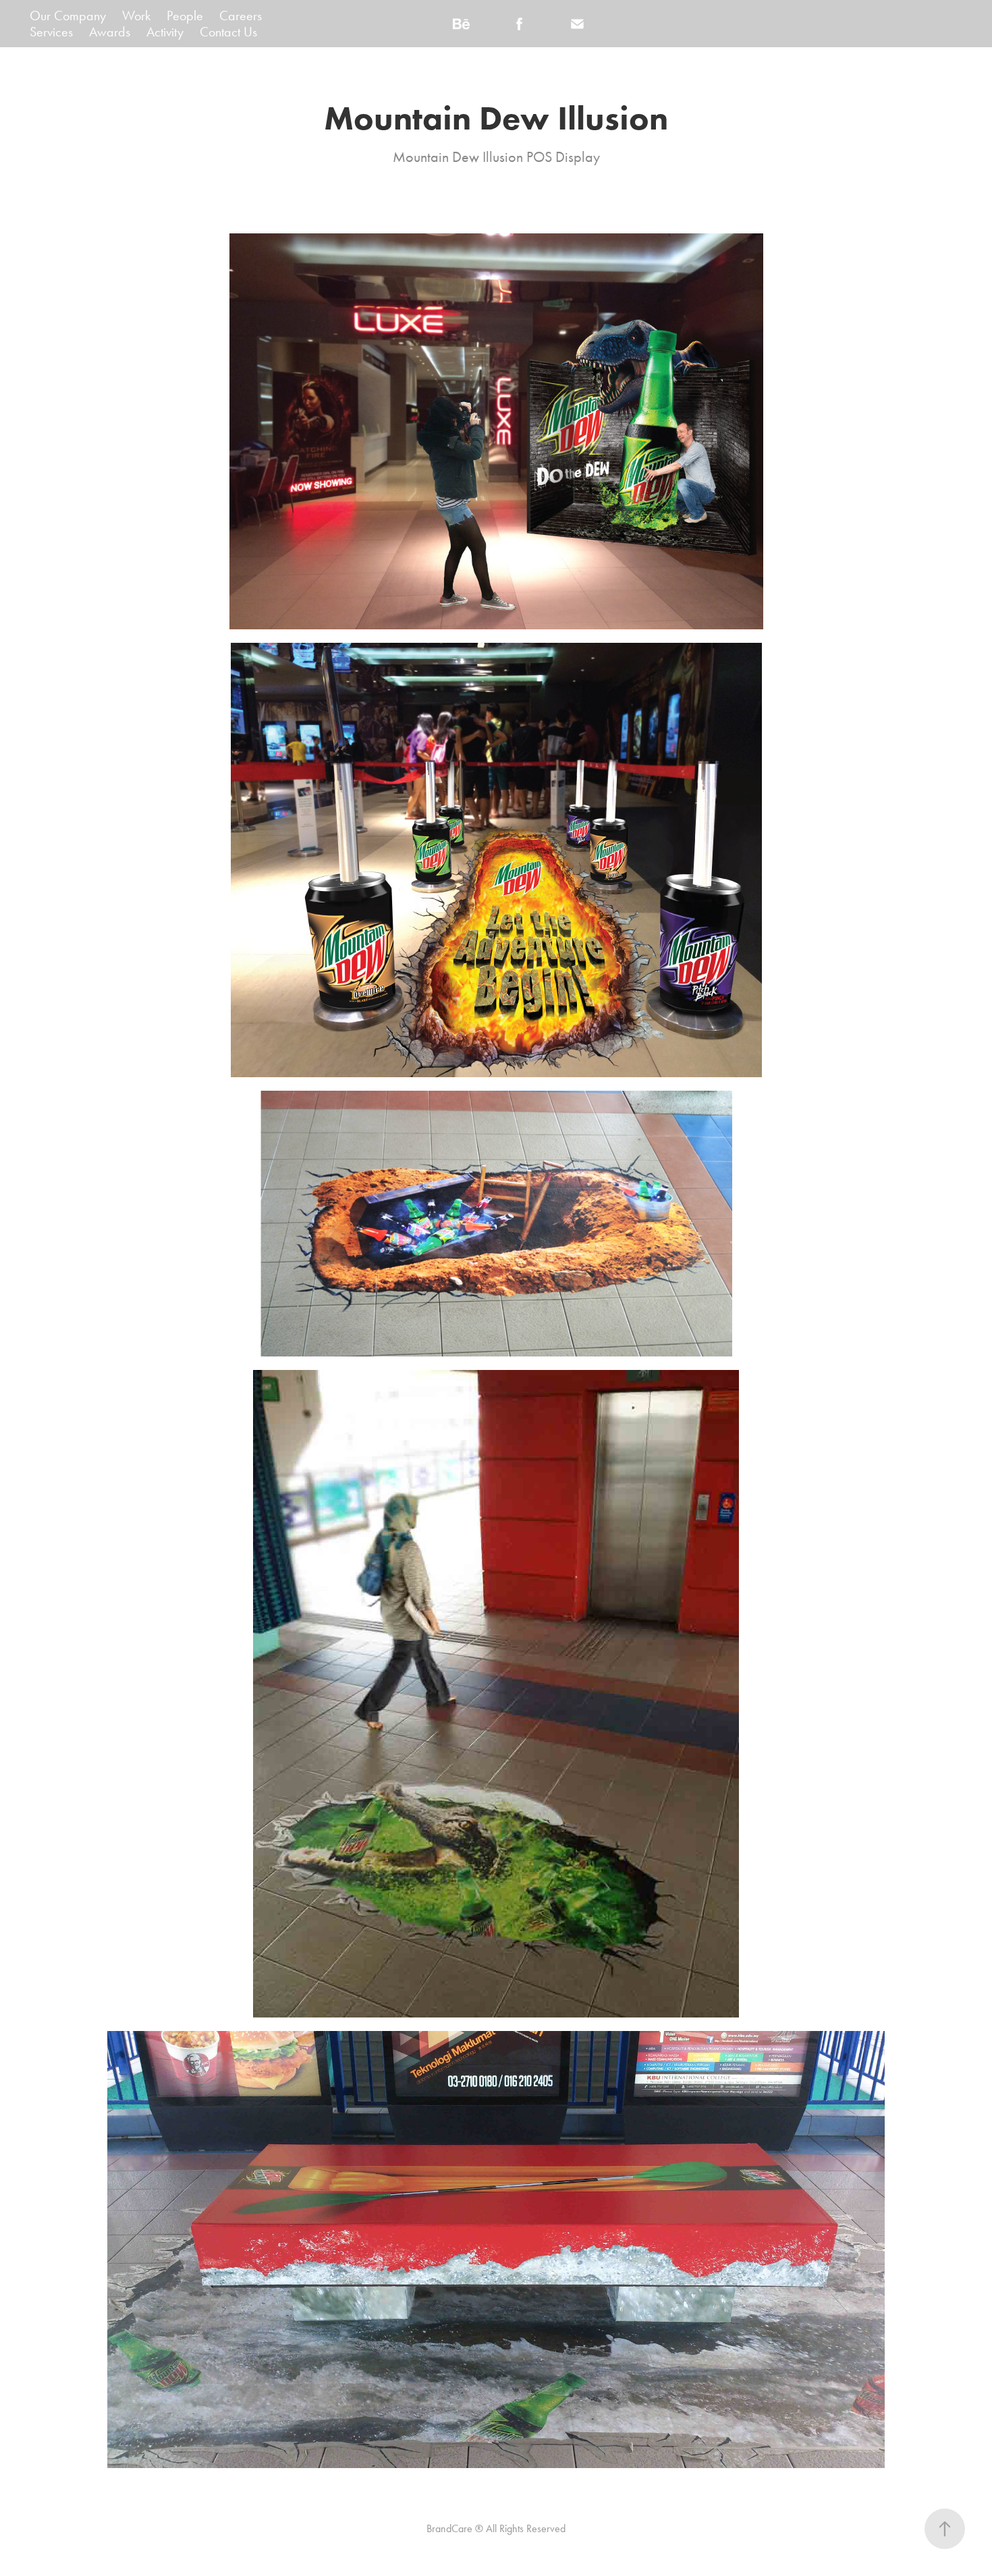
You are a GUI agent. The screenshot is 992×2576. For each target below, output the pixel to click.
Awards (110, 32)
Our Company (68, 16)
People (185, 16)
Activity (165, 32)
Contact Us (228, 32)
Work (136, 16)
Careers (241, 16)
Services (51, 32)
